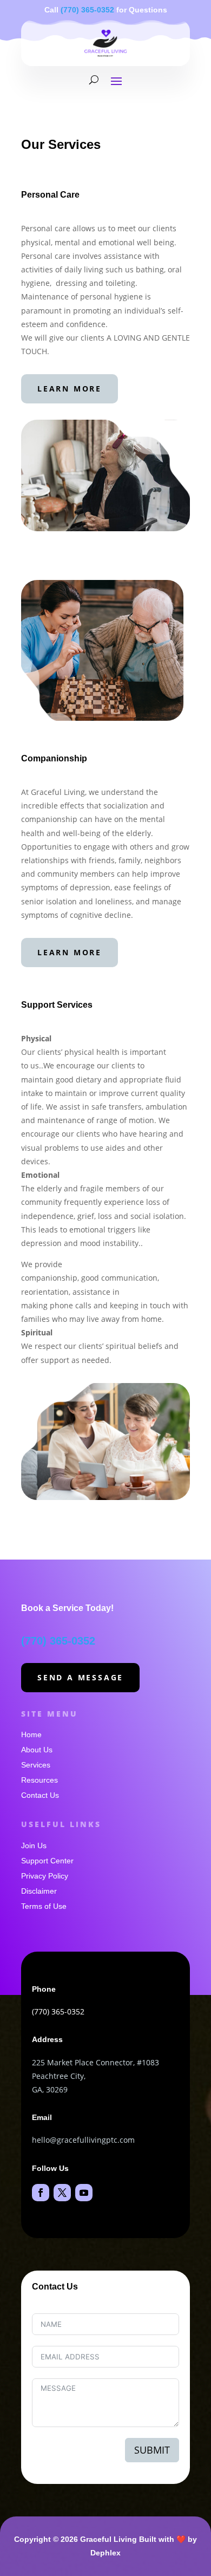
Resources (39, 1780)
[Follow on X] (62, 2193)
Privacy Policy (45, 1876)
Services (36, 1765)
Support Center (47, 1861)
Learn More (70, 389)
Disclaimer (39, 1891)
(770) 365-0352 (87, 10)
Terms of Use (44, 1906)
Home (31, 1734)
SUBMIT (152, 2450)
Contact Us (40, 1795)
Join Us (34, 1845)
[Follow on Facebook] (41, 2193)
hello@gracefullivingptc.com (83, 2140)
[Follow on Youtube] (84, 2193)
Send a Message (80, 1677)
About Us (37, 1750)
